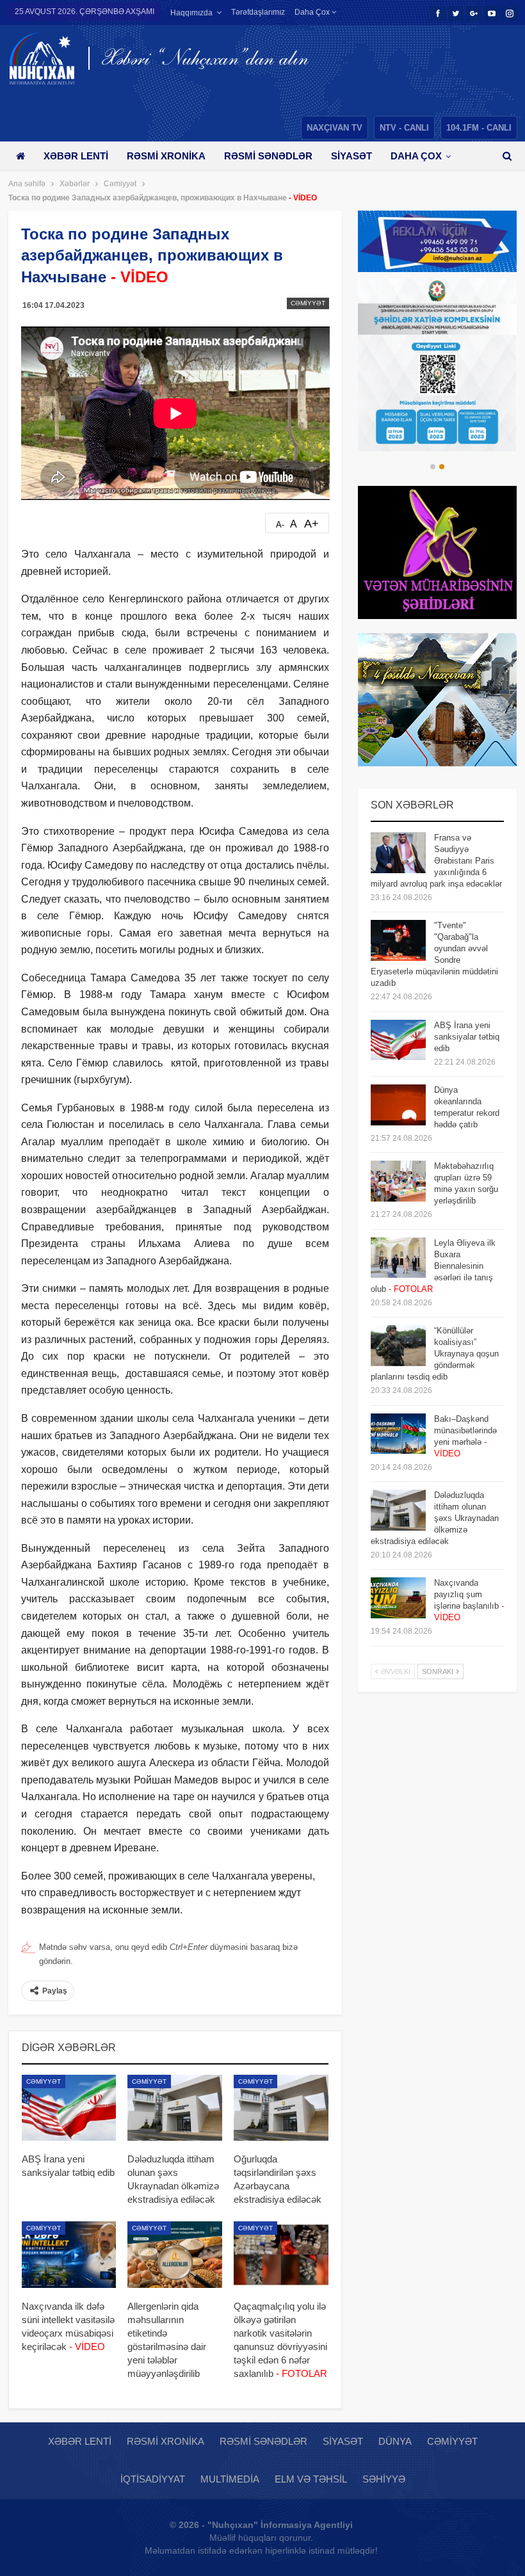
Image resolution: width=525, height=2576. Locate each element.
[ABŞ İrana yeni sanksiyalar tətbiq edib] (69, 2108)
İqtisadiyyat (153, 2479)
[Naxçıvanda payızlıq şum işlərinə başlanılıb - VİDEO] (398, 1598)
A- (280, 525)
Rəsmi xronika (166, 156)
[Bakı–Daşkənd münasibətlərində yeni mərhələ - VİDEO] (398, 1434)
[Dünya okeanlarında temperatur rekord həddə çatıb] (398, 1105)
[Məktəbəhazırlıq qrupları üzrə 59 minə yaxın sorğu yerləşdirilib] (398, 1181)
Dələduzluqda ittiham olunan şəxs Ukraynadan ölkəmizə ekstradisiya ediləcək (435, 1518)
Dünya (395, 2441)
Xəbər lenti (76, 156)
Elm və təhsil (311, 2479)
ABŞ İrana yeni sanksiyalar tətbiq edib (467, 1037)
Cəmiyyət (308, 303)
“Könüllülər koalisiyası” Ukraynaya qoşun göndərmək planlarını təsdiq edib (435, 1354)
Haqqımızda (191, 13)
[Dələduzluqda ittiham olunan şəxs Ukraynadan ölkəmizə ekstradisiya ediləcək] (175, 2108)
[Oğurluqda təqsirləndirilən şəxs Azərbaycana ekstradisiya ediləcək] (281, 2108)
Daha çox (313, 12)
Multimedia (230, 2479)
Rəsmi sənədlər (268, 156)
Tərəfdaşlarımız (258, 12)
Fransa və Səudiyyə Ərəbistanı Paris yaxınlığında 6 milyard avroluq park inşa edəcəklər (436, 861)
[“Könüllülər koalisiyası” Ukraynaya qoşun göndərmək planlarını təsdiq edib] (398, 1346)
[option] (437, 365)
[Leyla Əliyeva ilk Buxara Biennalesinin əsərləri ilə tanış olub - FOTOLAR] (398, 1258)
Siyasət (351, 156)
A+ (311, 524)
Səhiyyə (384, 2479)
